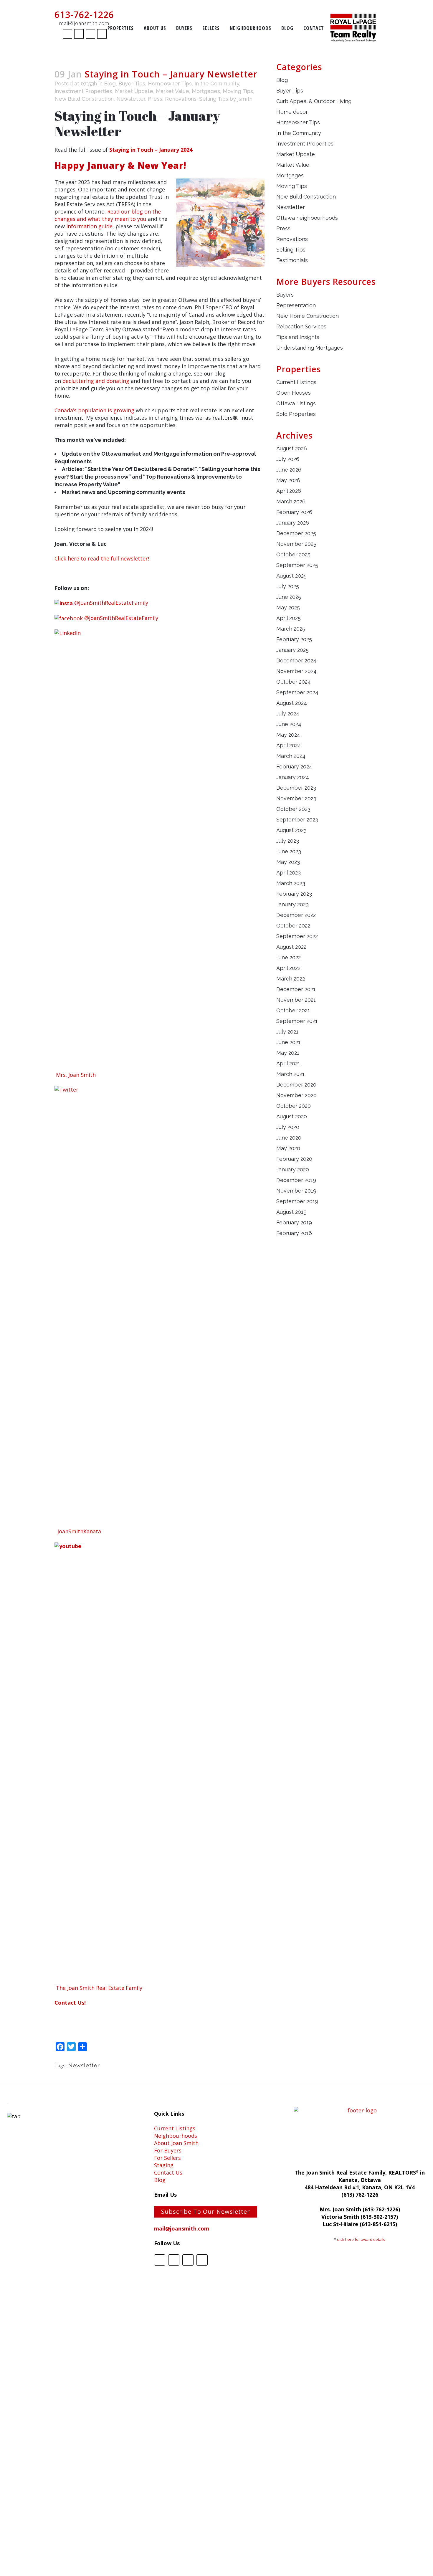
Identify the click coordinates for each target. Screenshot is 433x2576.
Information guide (89, 226)
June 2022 (289, 957)
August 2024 (292, 703)
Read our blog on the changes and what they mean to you (108, 215)
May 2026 (288, 480)
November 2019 (296, 1191)
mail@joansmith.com (84, 23)
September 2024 (297, 692)
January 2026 (293, 523)
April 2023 (289, 873)
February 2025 (294, 639)
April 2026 (289, 491)
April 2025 (289, 618)
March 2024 (291, 756)
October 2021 (293, 1010)
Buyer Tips (132, 84)
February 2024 (294, 767)
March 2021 (290, 1074)
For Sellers (167, 2158)
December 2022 (296, 915)
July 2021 (287, 1032)
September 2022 (297, 936)
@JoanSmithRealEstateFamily (111, 603)
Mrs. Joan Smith (76, 1075)
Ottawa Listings (296, 403)
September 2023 (297, 820)
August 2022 (291, 947)
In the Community (217, 84)
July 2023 (288, 841)
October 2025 (293, 554)
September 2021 (297, 1021)
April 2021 (288, 1063)
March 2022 (291, 979)
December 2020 (296, 1085)
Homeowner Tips (170, 84)
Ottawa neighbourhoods (307, 218)
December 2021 (296, 989)
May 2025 (288, 607)
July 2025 (288, 586)
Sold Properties (296, 414)
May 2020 (288, 1148)
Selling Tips (214, 99)
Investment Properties (83, 91)
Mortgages (206, 91)
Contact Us (168, 2172)
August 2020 (292, 1116)
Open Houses (294, 393)
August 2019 (291, 1212)
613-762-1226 (84, 15)
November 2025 (296, 544)
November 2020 (296, 1095)
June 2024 (289, 724)
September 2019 (297, 1201)
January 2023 (292, 904)
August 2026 (292, 448)
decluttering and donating (96, 381)
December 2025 (296, 533)
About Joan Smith (176, 2143)
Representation (296, 305)
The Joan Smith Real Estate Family (99, 1988)
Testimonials (292, 260)
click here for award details (361, 2239)
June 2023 (289, 851)
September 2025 (297, 565)
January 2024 (293, 777)
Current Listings (296, 382)
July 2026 (288, 459)
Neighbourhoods (176, 2136)
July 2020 (288, 1127)
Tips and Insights (298, 337)
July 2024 (288, 714)
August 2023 (291, 830)
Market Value (172, 91)
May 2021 (288, 1053)
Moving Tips (238, 91)
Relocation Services (301, 326)
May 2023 (288, 862)
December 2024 (296, 660)
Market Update (134, 91)
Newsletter (131, 99)
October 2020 (294, 1106)
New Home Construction (308, 316)
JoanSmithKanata (79, 1531)
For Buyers (168, 2150)
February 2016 (294, 1233)
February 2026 (294, 512)
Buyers (285, 295)
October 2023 (293, 809)
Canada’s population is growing (94, 410)
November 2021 (296, 1000)
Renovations (181, 99)
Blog (110, 84)
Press (155, 99)
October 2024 (294, 682)
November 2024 (296, 671)
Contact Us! (70, 2003)
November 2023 (296, 798)
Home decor (292, 112)
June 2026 (289, 470)
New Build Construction (84, 99)
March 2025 (291, 629)
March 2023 (291, 883)
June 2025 (289, 597)
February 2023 (294, 894)
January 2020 (293, 1169)
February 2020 (294, 1159)
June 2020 (289, 1138)
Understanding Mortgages (310, 348)
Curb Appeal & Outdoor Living (314, 101)
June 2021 (288, 1042)
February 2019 (294, 1222)
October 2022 (293, 926)
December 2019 (296, 1180)
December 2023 (296, 788)
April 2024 (289, 745)
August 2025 (291, 576)
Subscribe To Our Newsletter (206, 2212)
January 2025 (292, 650)
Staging (164, 2165)
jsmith (245, 99)
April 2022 (288, 968)
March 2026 (291, 501)
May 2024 (288, 735)
